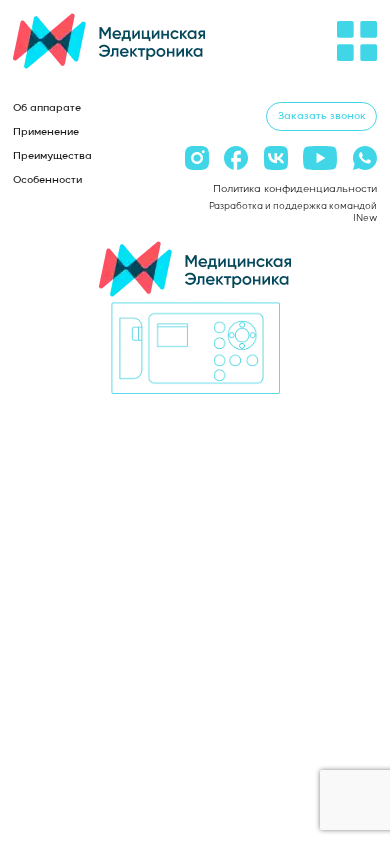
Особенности (47, 180)
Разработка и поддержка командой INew (293, 212)
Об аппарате (47, 108)
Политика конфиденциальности (295, 189)
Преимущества (52, 156)
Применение (46, 132)
